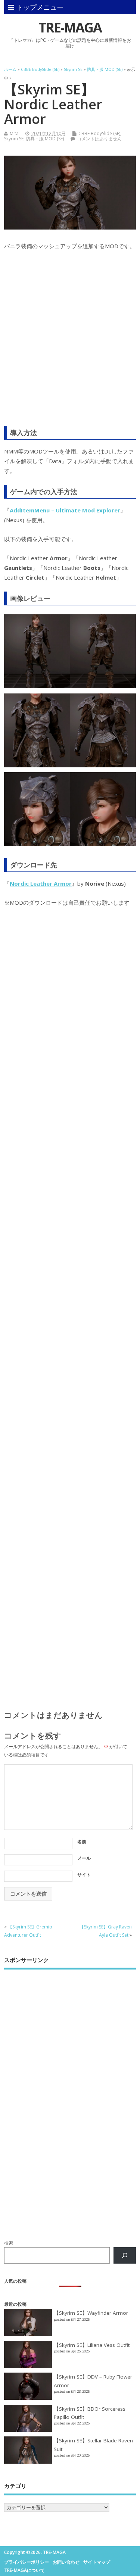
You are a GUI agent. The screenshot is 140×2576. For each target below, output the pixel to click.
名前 (82, 1842)
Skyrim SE (14, 139)
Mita (14, 133)
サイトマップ (97, 2562)
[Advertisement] (70, 343)
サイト (84, 1875)
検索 (9, 2243)
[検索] (125, 2255)
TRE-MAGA (70, 27)
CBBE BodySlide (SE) (99, 133)
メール (84, 1858)
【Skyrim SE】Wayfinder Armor (91, 2313)
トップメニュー (40, 7)
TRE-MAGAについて (24, 2570)
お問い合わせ (66, 2562)
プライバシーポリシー (27, 2562)
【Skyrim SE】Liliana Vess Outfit (92, 2345)
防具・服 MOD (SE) (45, 139)
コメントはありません (99, 139)
